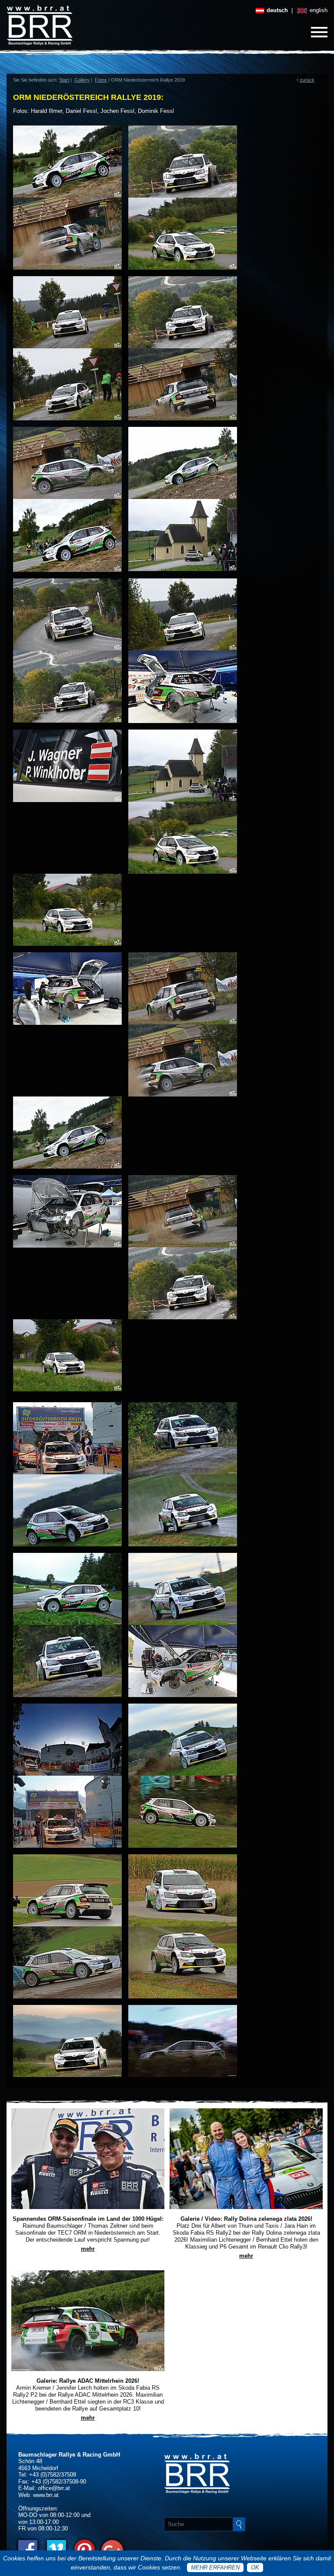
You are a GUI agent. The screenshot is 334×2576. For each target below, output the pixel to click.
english (318, 10)
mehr (88, 2249)
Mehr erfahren (215, 2568)
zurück (307, 80)
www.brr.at (46, 2495)
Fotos (101, 80)
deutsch (276, 10)
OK (255, 2568)
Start (64, 80)
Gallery (82, 80)
